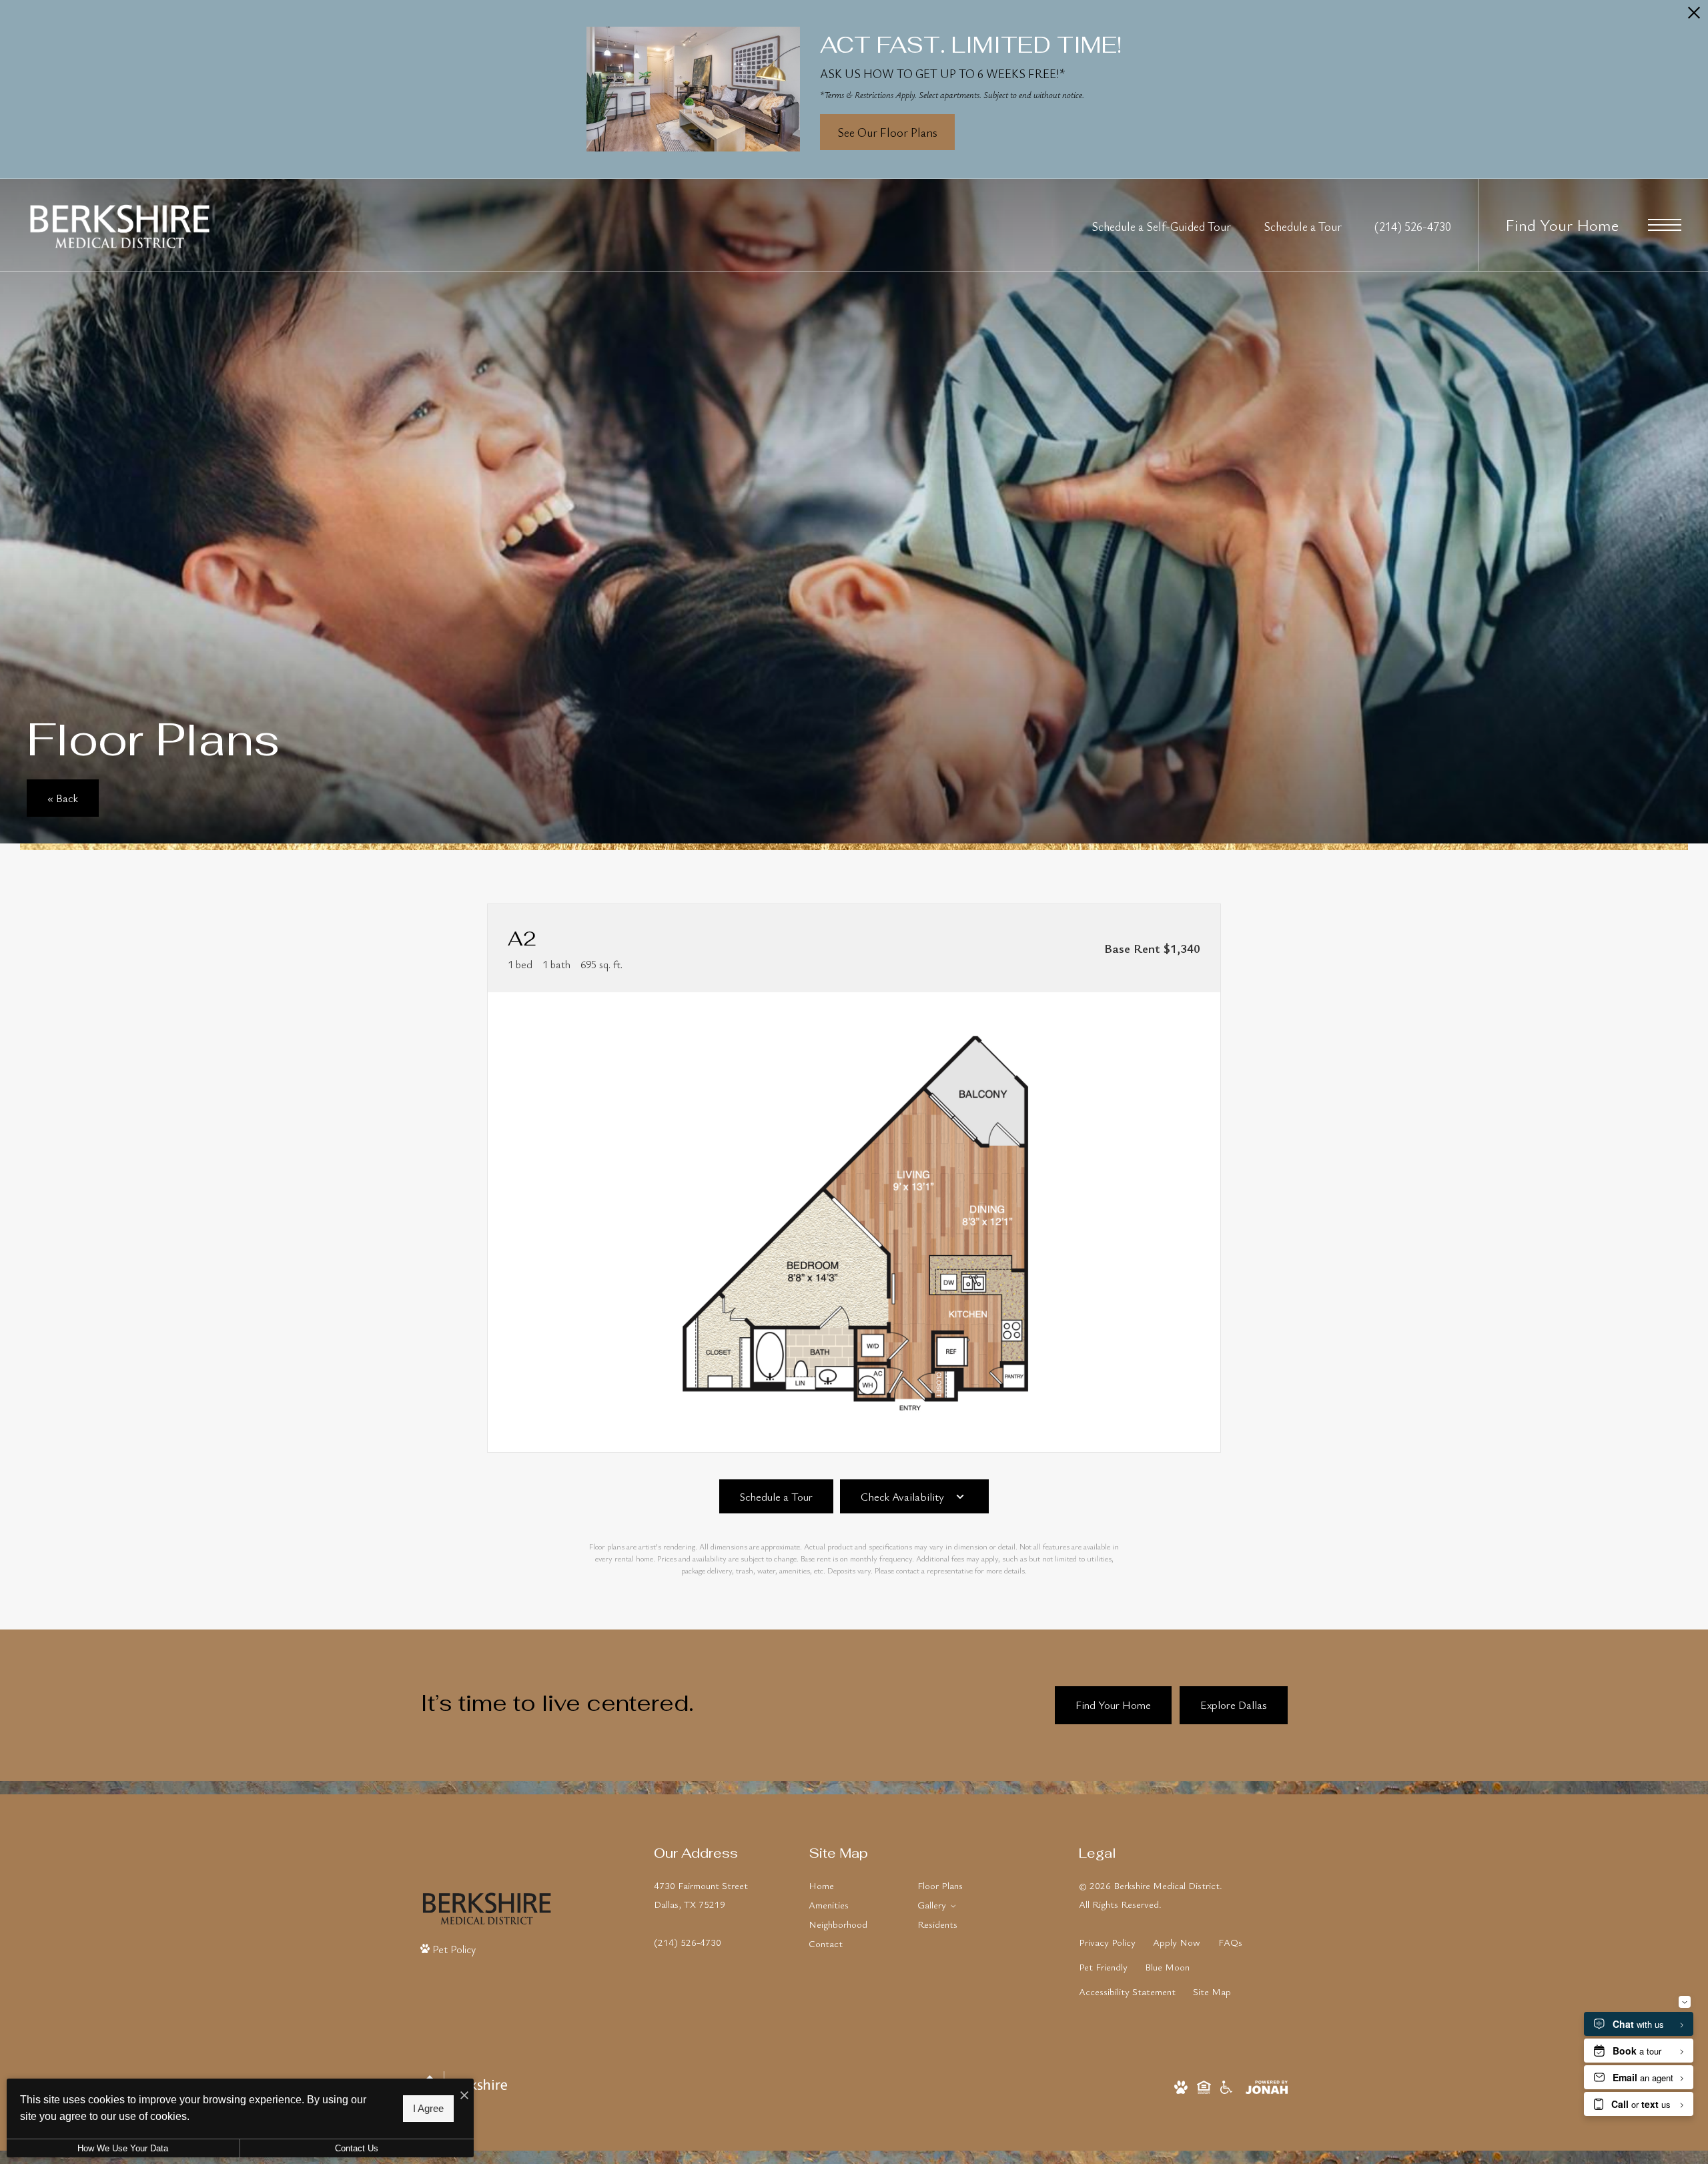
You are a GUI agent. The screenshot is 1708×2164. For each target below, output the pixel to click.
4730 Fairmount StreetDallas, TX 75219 (701, 1895)
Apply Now (1177, 1942)
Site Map (1212, 1992)
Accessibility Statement (1127, 1992)
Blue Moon (1167, 1967)
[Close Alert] (1694, 17)
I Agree (428, 2109)
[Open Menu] (1665, 225)
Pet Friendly (1103, 1967)
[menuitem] (852, 1886)
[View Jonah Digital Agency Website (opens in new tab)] (1267, 2086)
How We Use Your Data (123, 2148)
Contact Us (357, 2148)
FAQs (1230, 1942)
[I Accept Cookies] (464, 2095)
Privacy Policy (1107, 1942)
